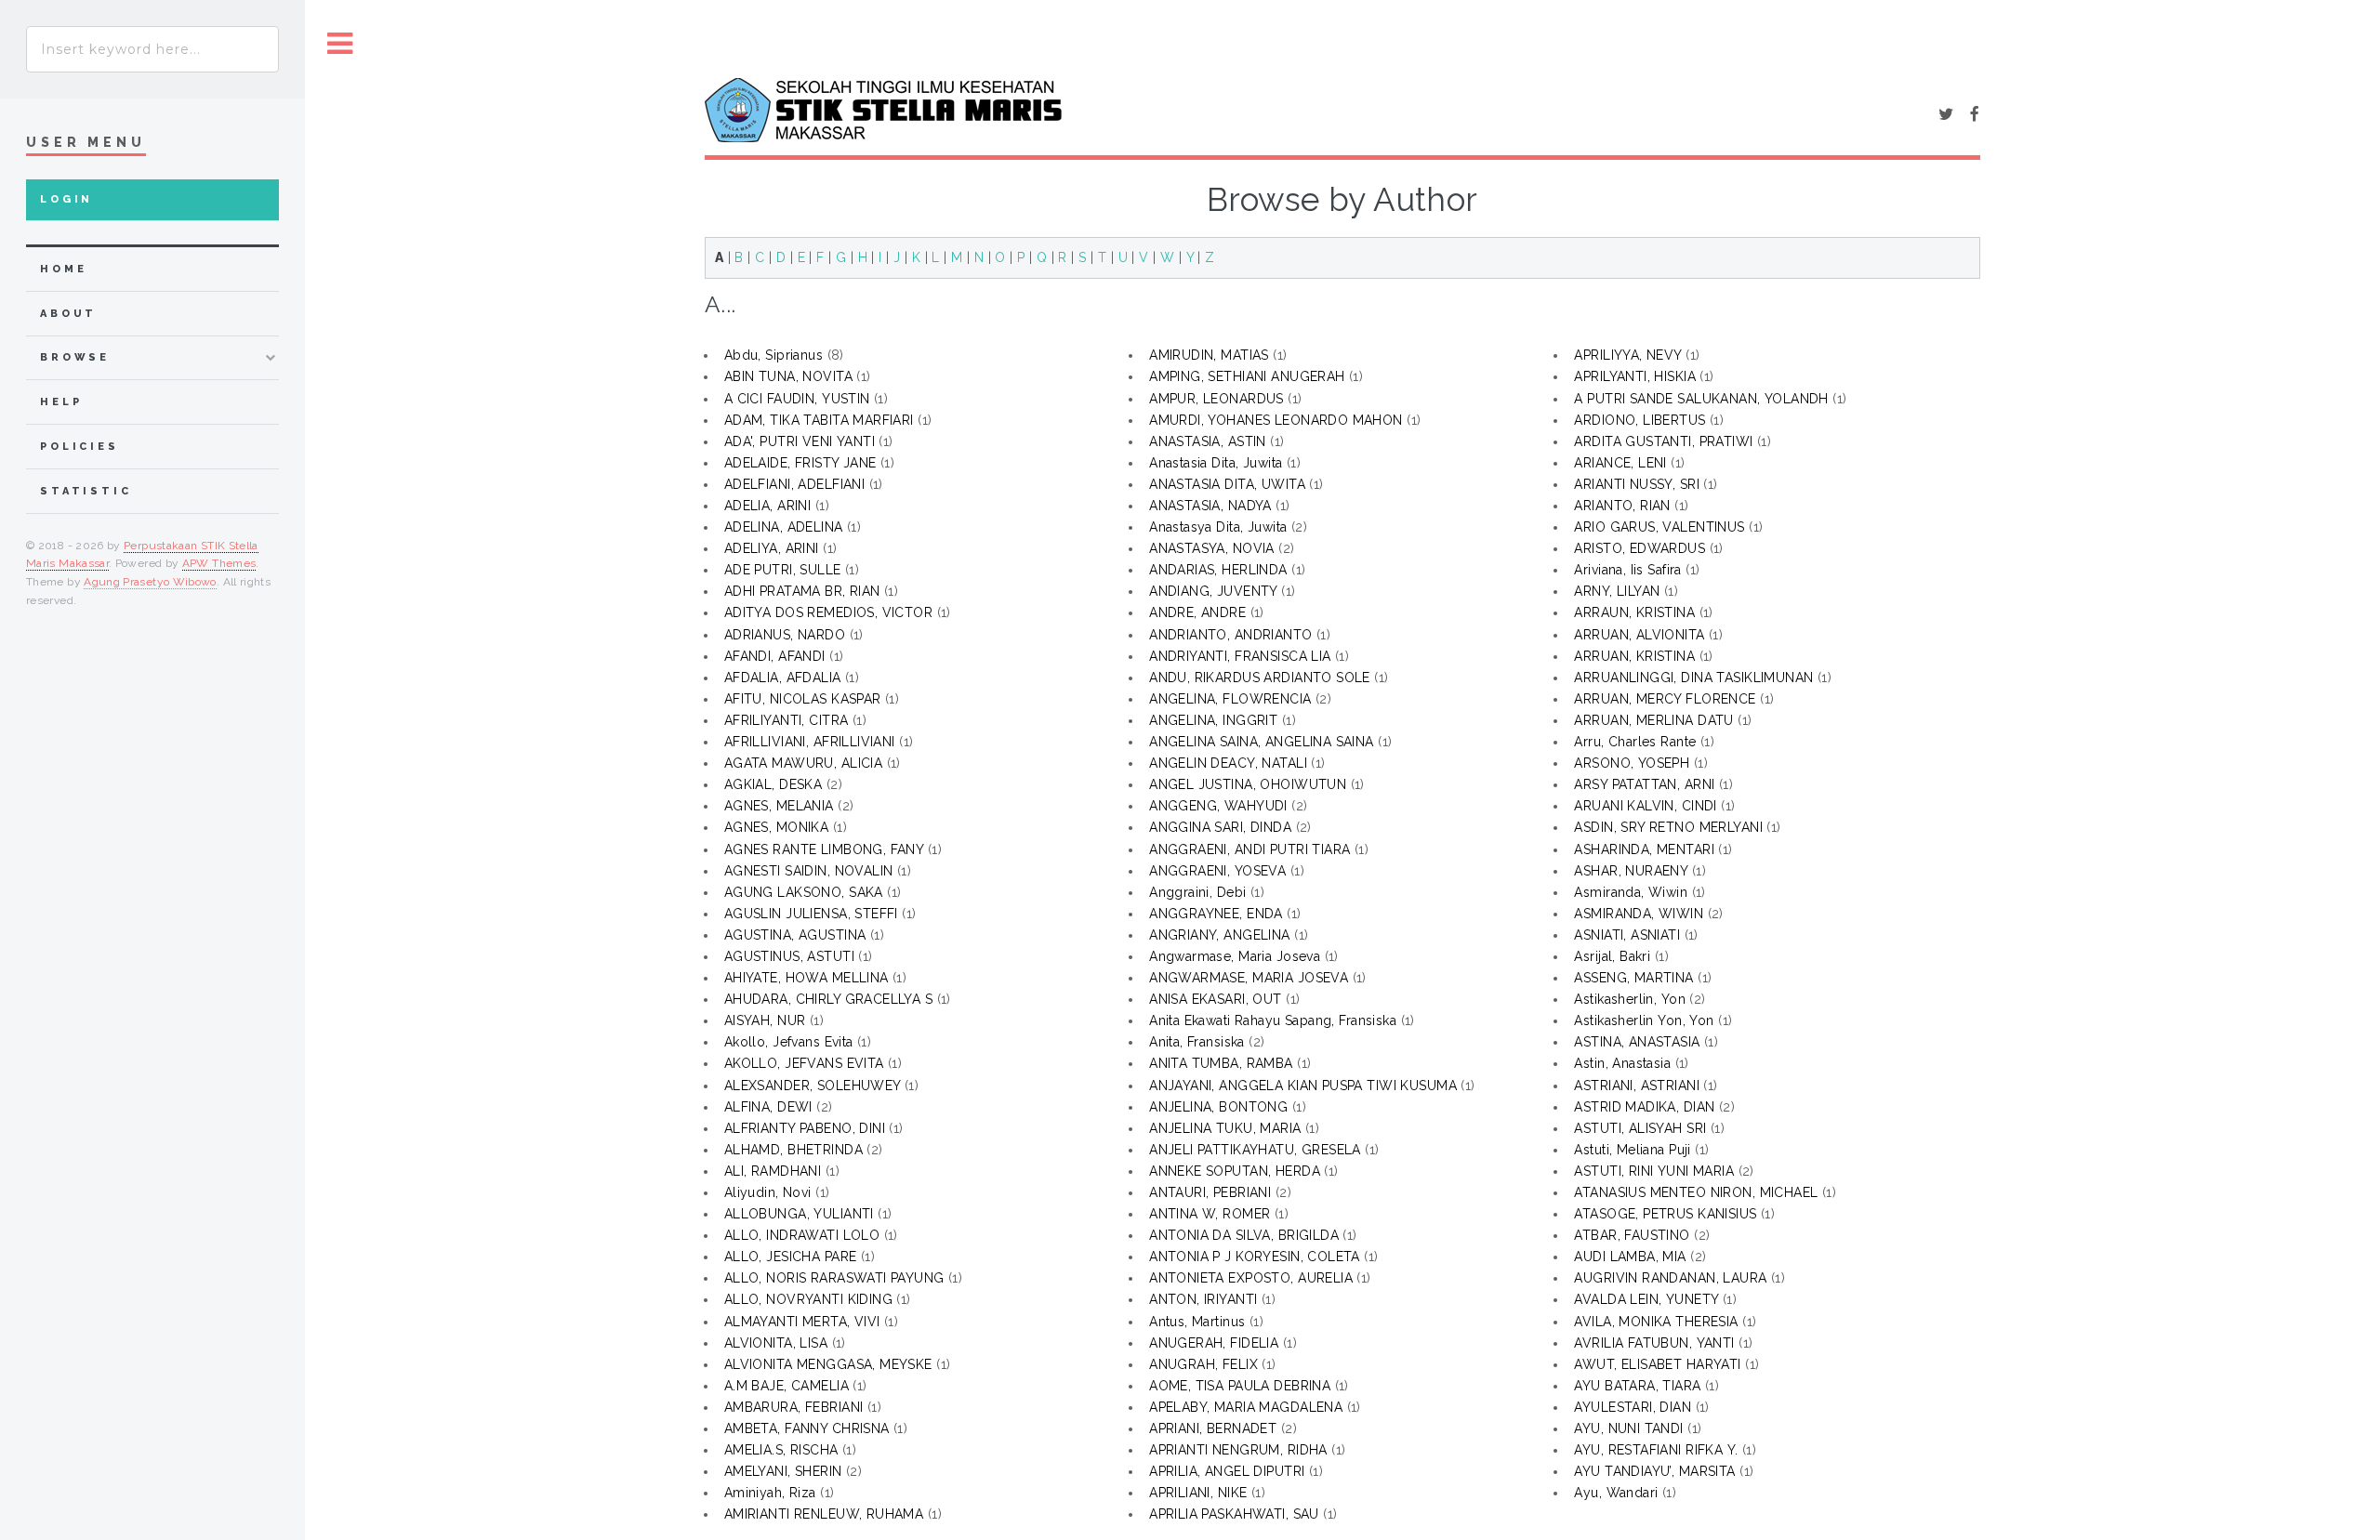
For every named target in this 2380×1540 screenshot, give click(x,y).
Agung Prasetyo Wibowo (150, 582)
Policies (79, 447)
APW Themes (219, 563)
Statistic (86, 491)
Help (61, 402)
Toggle (340, 44)
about (68, 314)
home (63, 269)
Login (66, 199)
